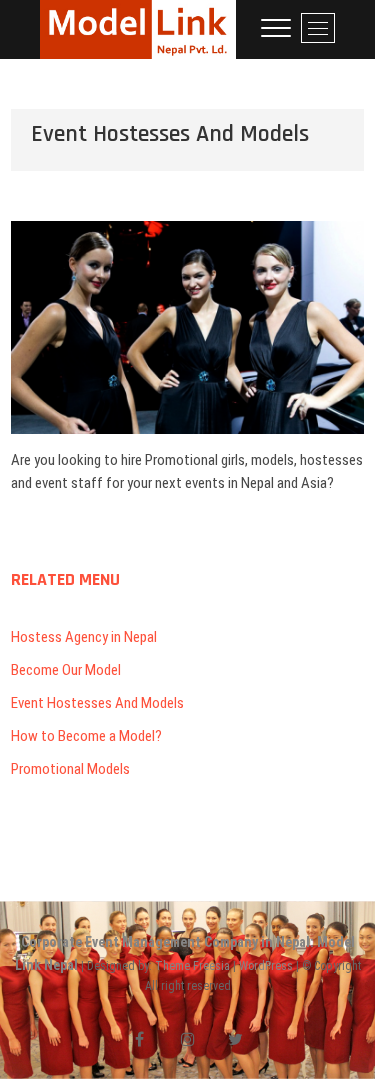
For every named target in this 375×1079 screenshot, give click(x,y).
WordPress (266, 966)
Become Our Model (66, 670)
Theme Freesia (192, 966)
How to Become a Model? (86, 736)
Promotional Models (70, 769)
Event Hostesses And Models (97, 703)
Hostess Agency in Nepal (84, 637)
